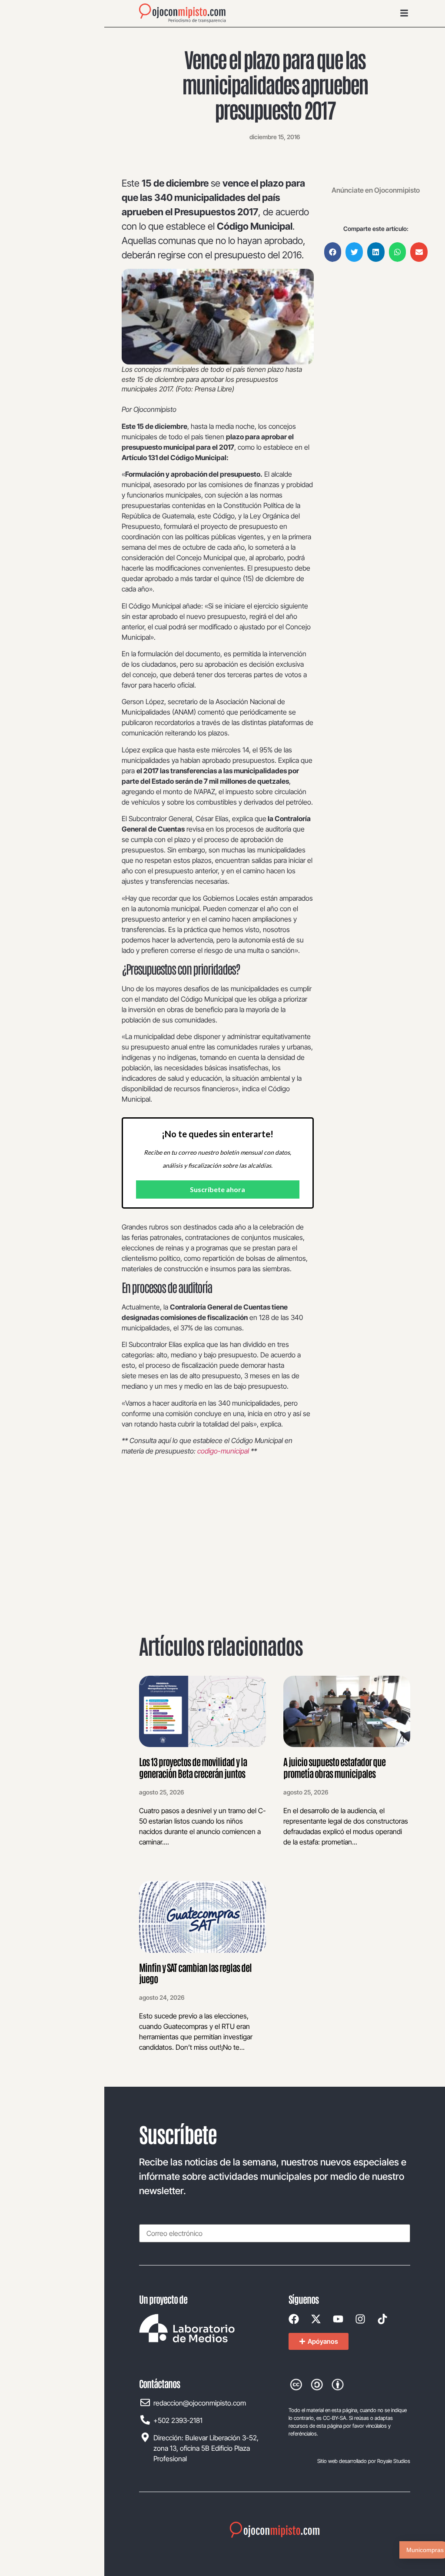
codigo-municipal (223, 1451)
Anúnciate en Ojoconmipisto (376, 190)
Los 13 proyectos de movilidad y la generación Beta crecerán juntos (193, 1767)
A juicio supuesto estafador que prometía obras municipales (334, 1767)
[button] (333, 252)
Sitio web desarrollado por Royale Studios (364, 2461)
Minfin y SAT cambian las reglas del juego (195, 1973)
